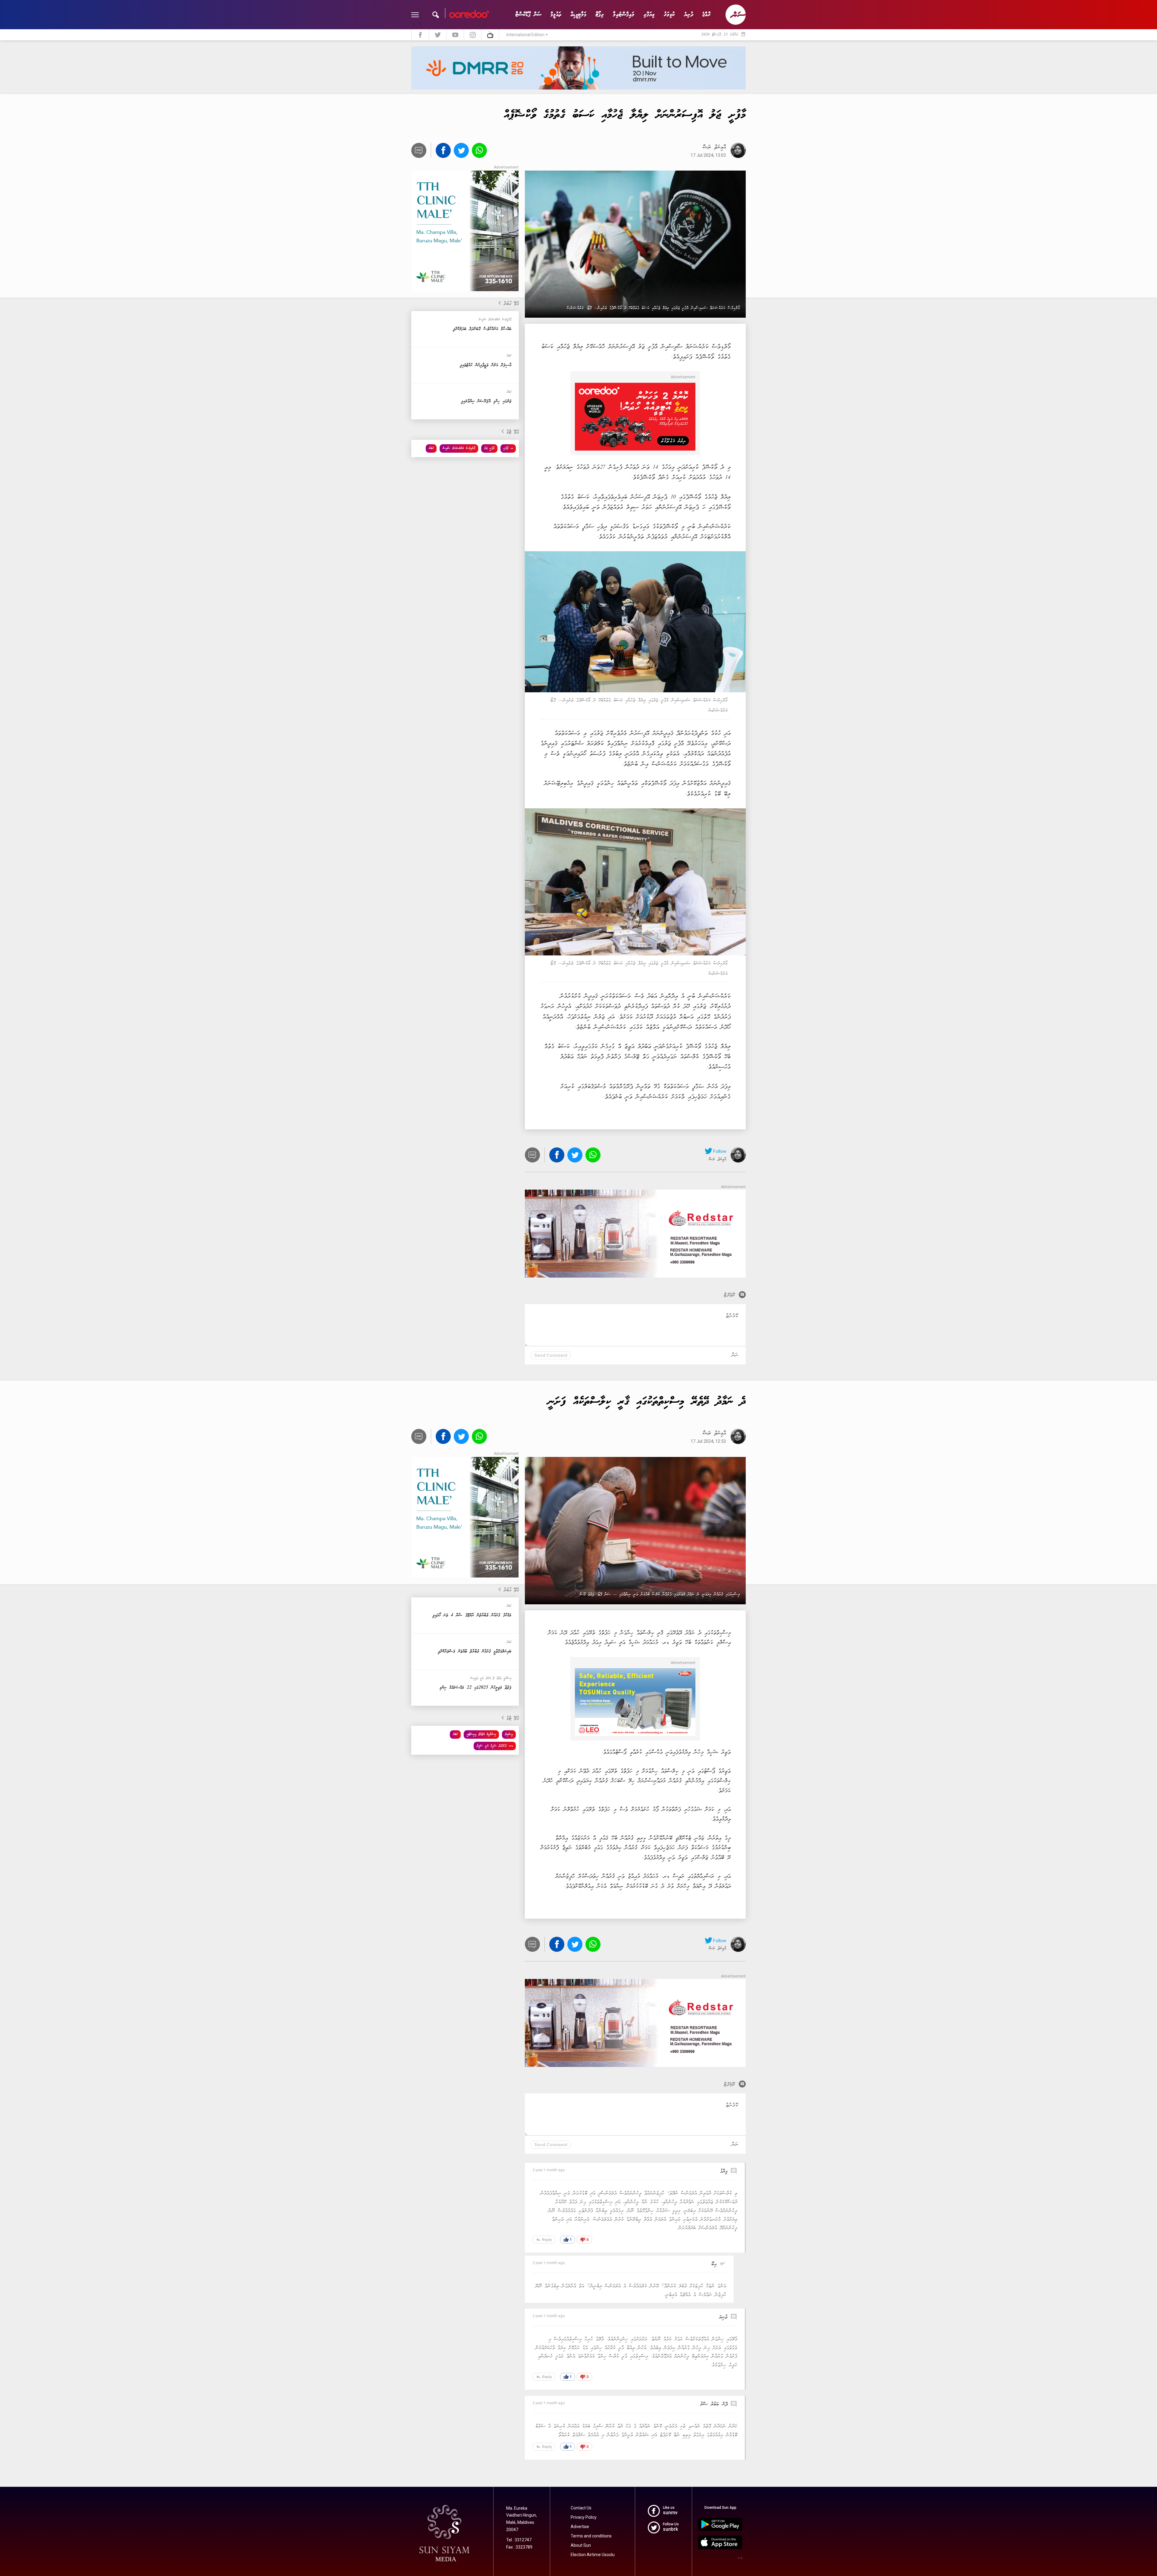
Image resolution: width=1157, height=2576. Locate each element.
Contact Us (581, 2508)
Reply (544, 2240)
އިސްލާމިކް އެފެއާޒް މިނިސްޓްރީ (481, 1734)
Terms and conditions (591, 2536)
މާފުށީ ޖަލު (489, 448)
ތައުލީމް (556, 15)
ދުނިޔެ (689, 15)
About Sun (581, 2545)
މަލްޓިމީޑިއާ (578, 15)
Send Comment (551, 1355)
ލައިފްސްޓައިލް (624, 15)
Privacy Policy (584, 2517)
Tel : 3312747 (519, 2540)
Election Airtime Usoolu (593, 2555)
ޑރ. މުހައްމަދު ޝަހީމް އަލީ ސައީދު (495, 1746)
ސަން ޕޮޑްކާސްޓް (528, 15)
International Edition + (527, 35)
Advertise (580, 2527)
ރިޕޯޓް (600, 15)
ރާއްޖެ (706, 15)
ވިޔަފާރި (649, 15)
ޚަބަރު (431, 448)
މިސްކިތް (509, 1734)
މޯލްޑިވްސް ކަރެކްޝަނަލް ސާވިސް (459, 448)
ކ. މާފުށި (508, 448)
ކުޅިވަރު (669, 15)
